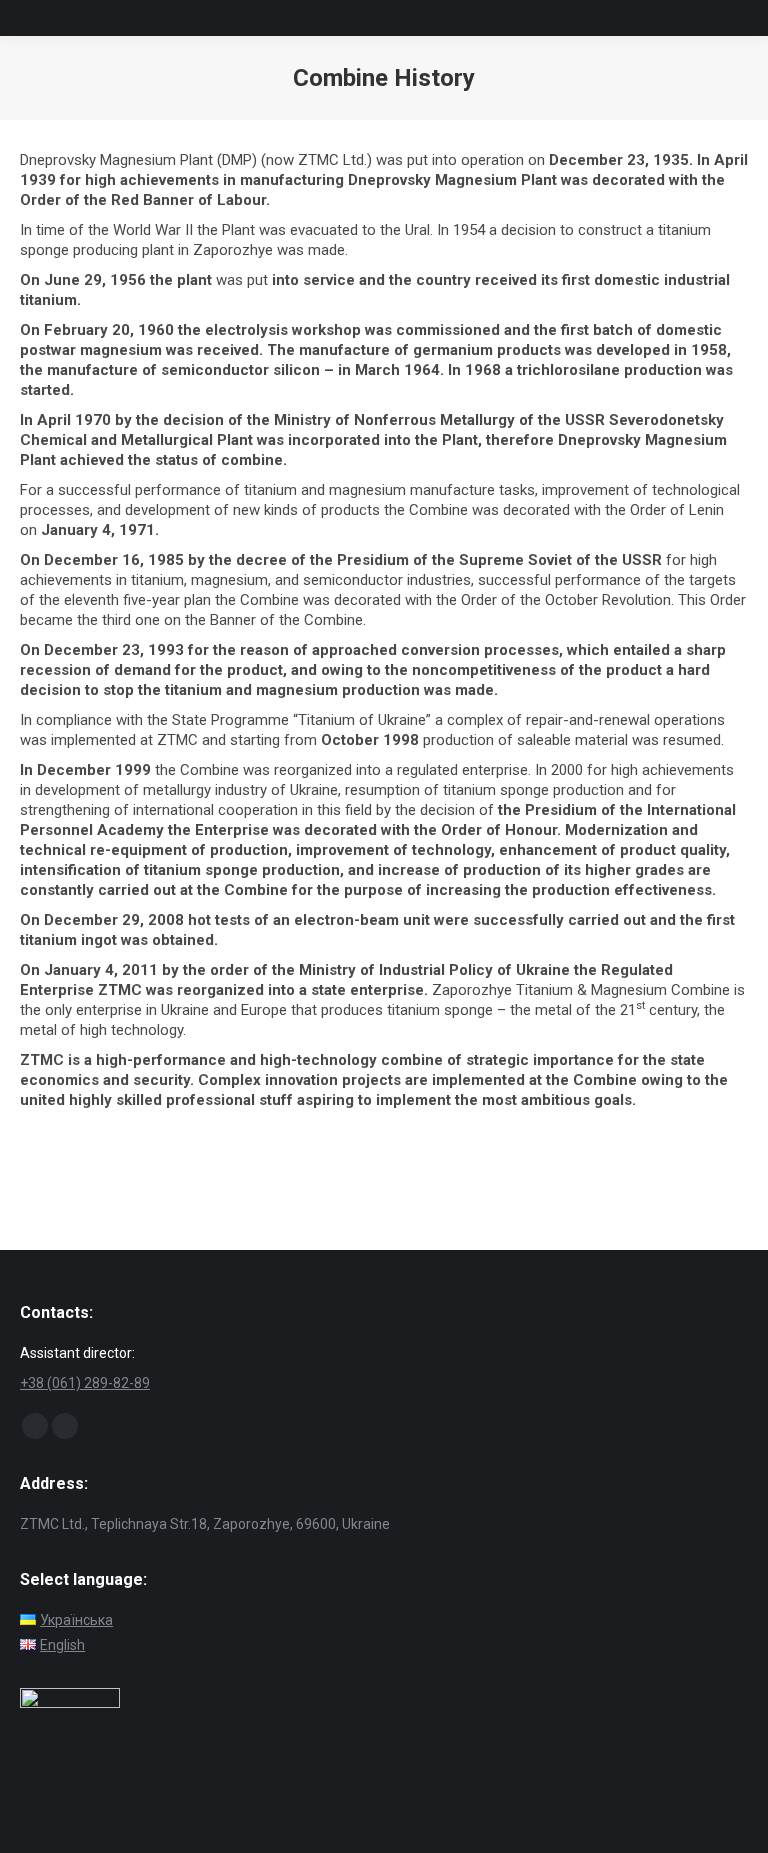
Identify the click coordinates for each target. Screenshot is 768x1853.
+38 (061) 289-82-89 (85, 1383)
